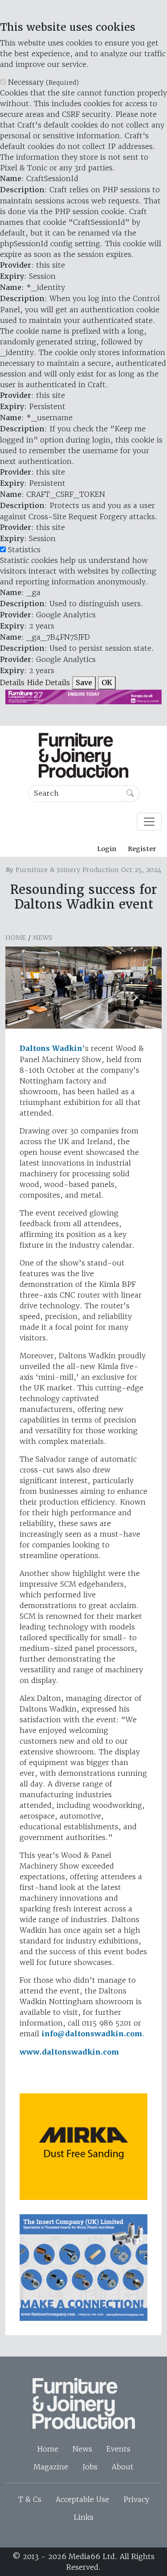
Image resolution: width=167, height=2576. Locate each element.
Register (142, 849)
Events (118, 2449)
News (43, 938)
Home (16, 938)
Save (84, 683)
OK (107, 683)
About (123, 2467)
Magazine (51, 2467)
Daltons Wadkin (51, 1048)
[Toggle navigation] (149, 822)
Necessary (43, 82)
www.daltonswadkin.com (69, 2052)
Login (107, 849)
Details (12, 682)
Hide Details (48, 682)
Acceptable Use (82, 2499)
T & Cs (30, 2499)
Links (83, 2517)
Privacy (136, 2499)
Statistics (24, 550)
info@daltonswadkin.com (92, 2034)
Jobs (90, 2467)
